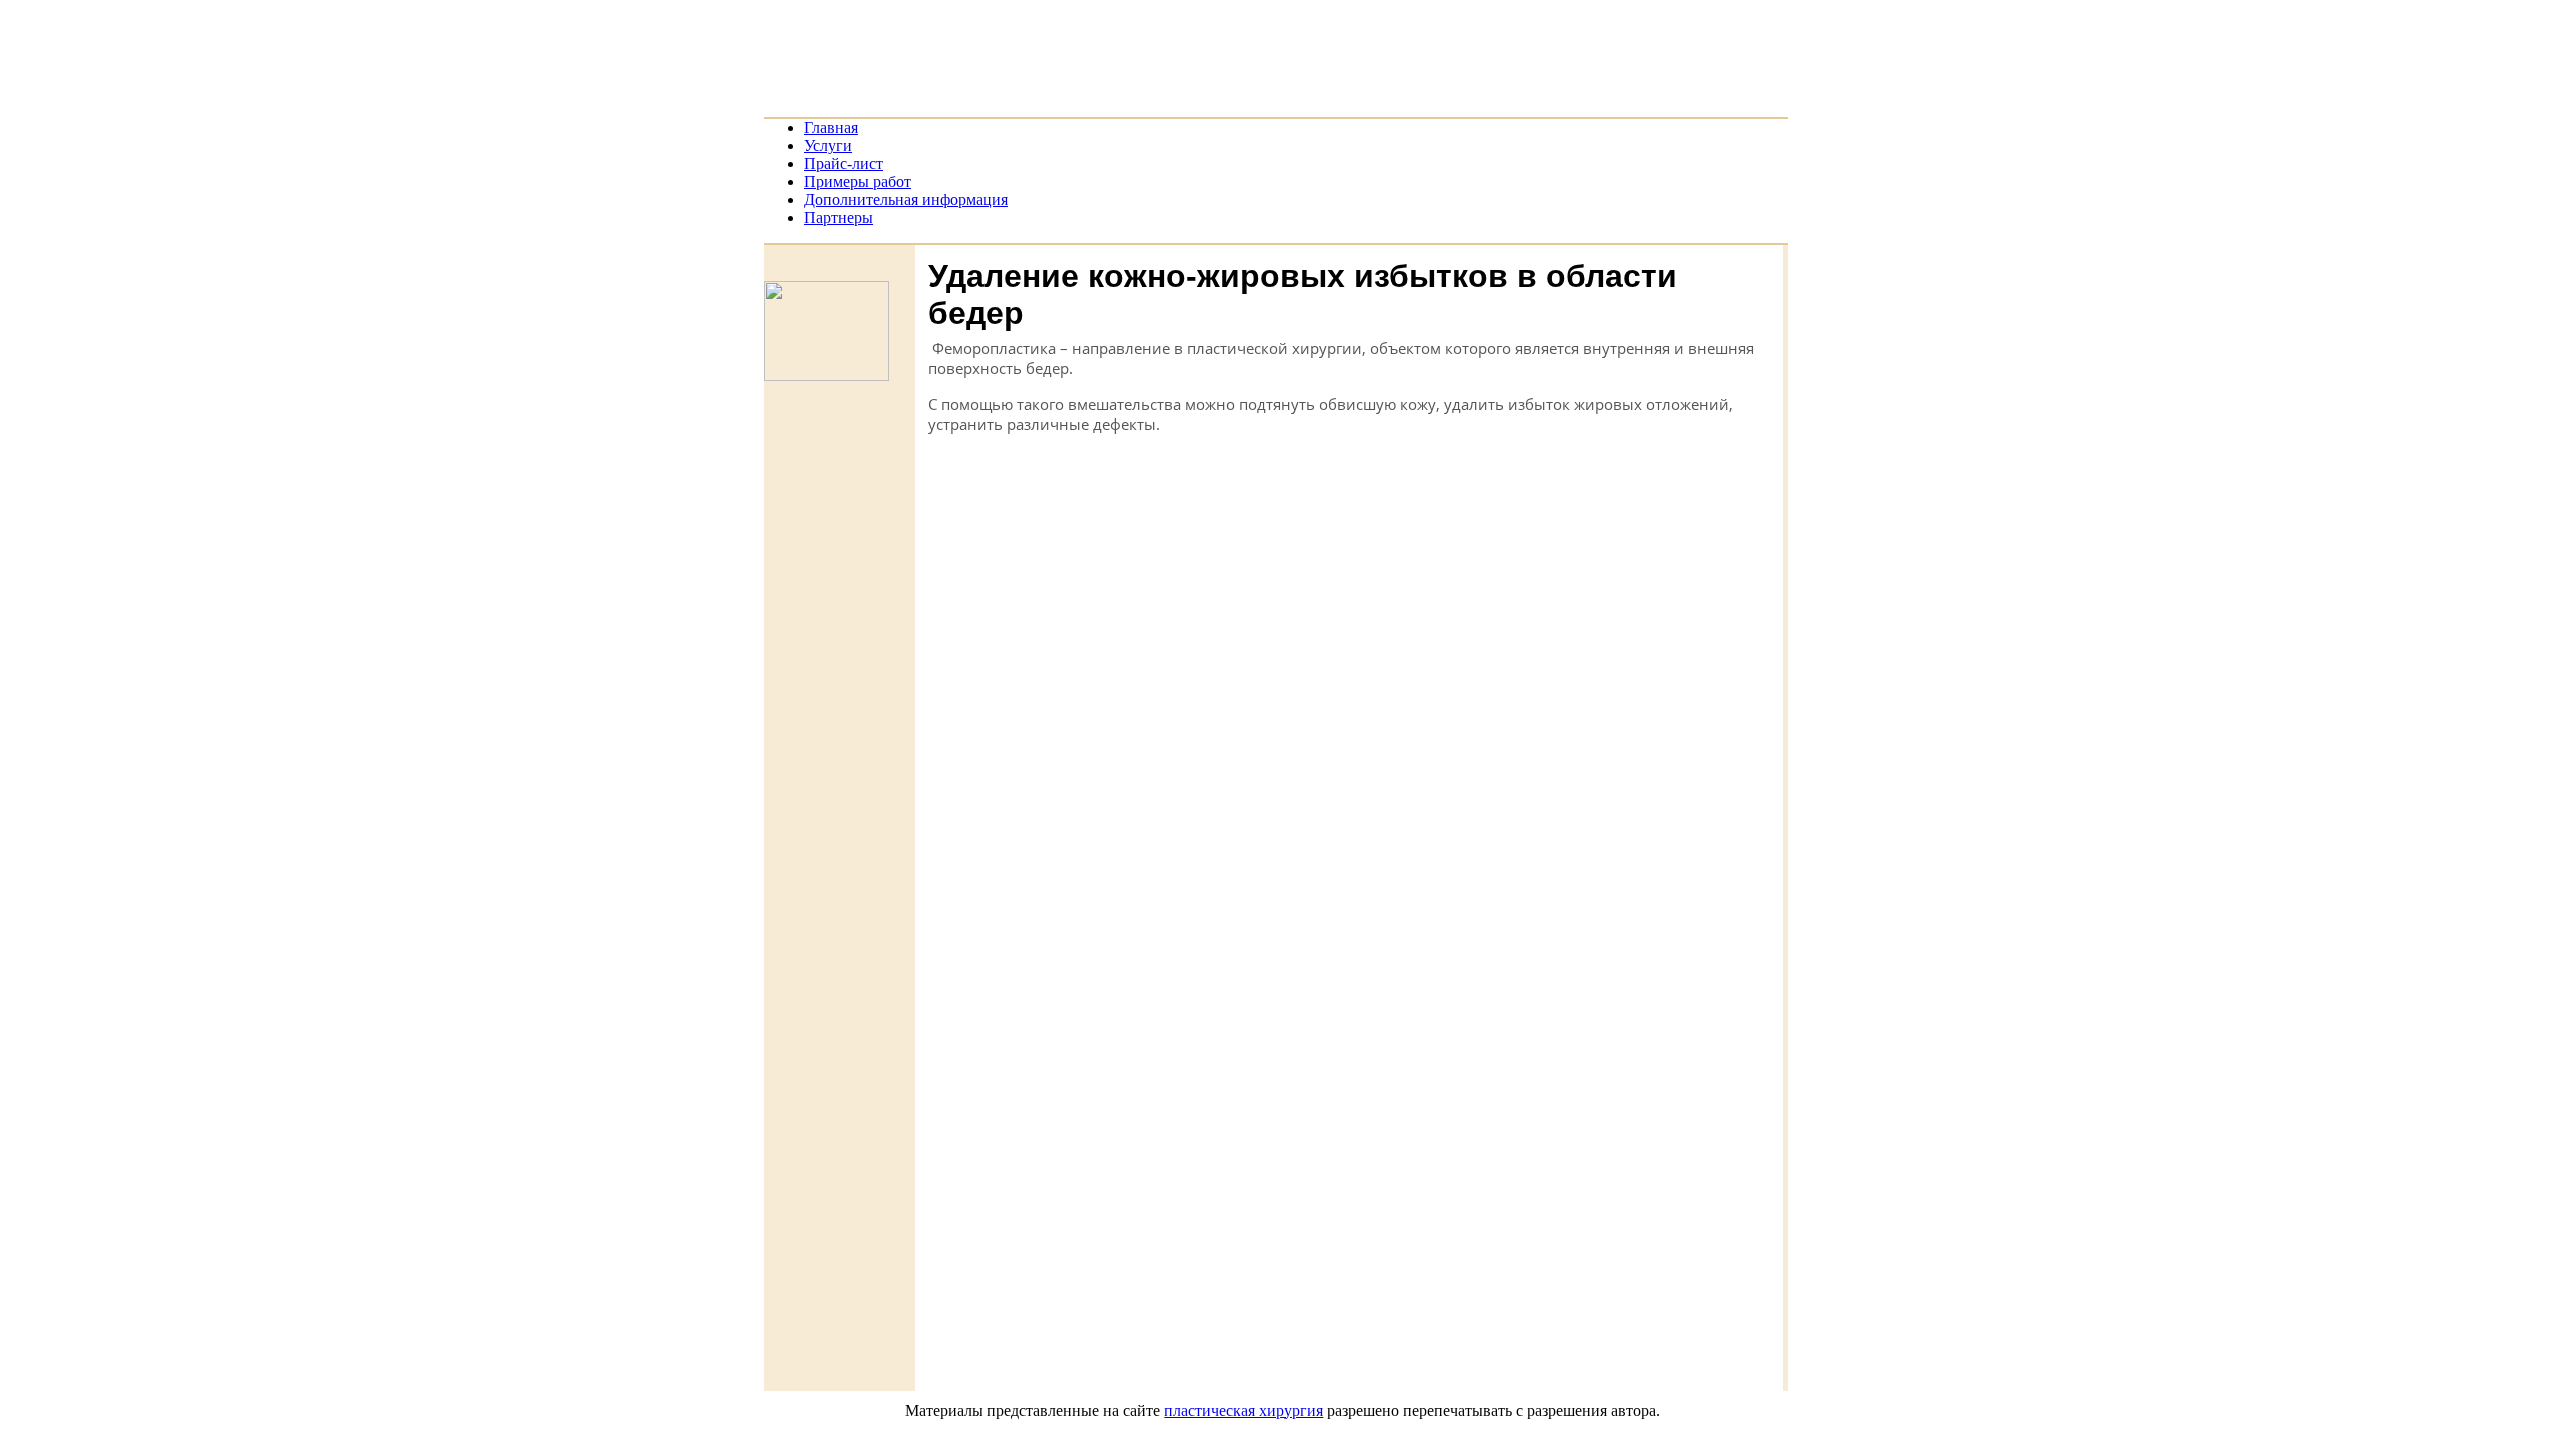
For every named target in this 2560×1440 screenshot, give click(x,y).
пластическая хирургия (1243, 1410)
